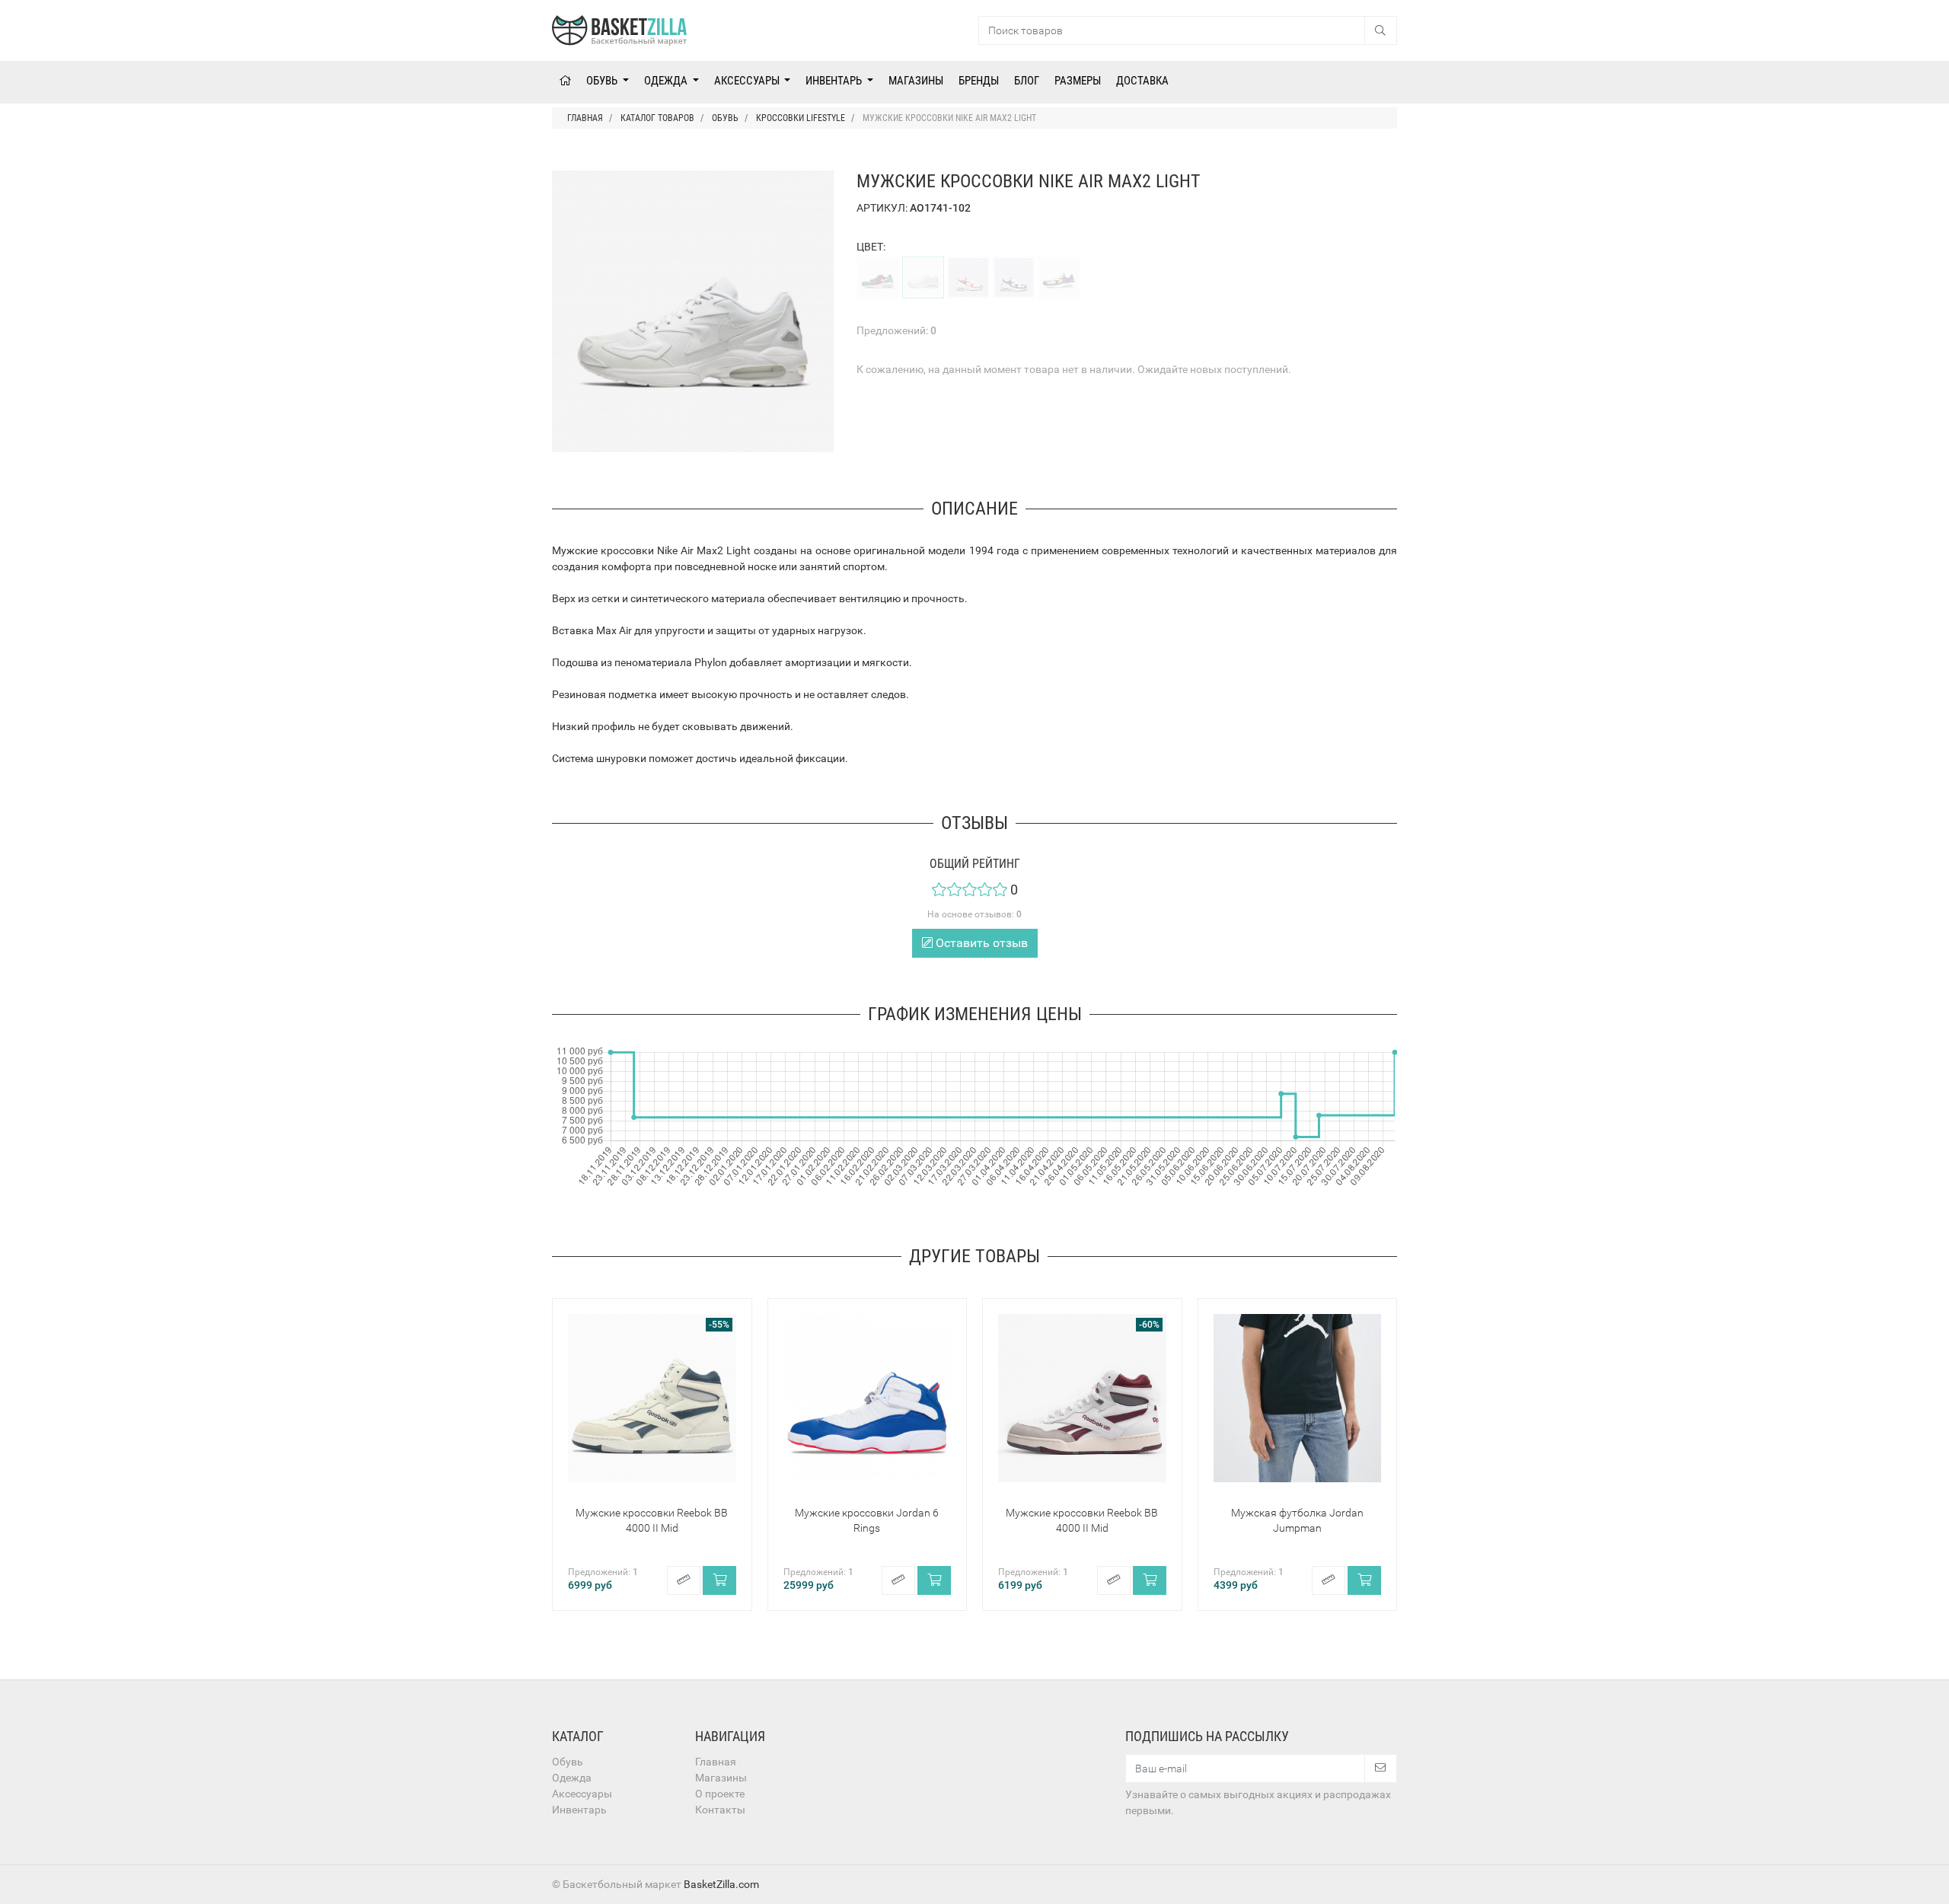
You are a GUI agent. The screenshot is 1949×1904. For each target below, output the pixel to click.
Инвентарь (835, 81)
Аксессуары (748, 81)
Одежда (667, 81)
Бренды (979, 81)
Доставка (1142, 81)
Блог (1027, 81)
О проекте (720, 1794)
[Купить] (719, 1580)
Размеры (1078, 81)
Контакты (720, 1810)
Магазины (916, 81)
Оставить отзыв (980, 943)
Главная (716, 1762)
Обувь (603, 81)
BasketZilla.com (721, 1884)
